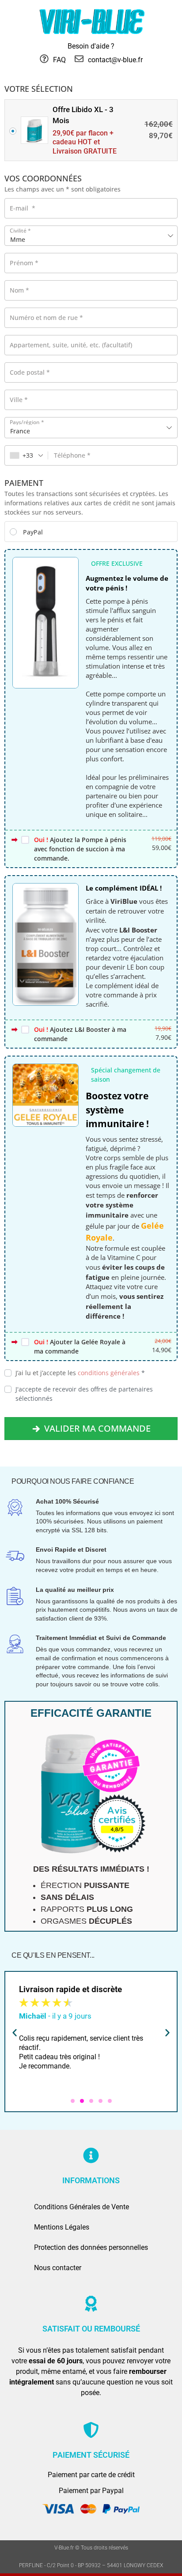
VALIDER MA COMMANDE (97, 1428)
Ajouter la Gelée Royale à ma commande (80, 1346)
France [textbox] (20, 431)
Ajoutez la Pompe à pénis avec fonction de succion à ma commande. (80, 849)
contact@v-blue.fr (115, 60)
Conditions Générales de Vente (82, 2207)
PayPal (33, 532)
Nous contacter (58, 2268)
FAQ (59, 60)
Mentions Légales (62, 2227)
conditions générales (109, 1373)
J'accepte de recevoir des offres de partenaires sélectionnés (84, 1394)
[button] (15, 2033)
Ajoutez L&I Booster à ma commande (80, 1034)
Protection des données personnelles (91, 2247)
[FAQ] (44, 59)
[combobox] (91, 428)
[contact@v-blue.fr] (79, 59)
